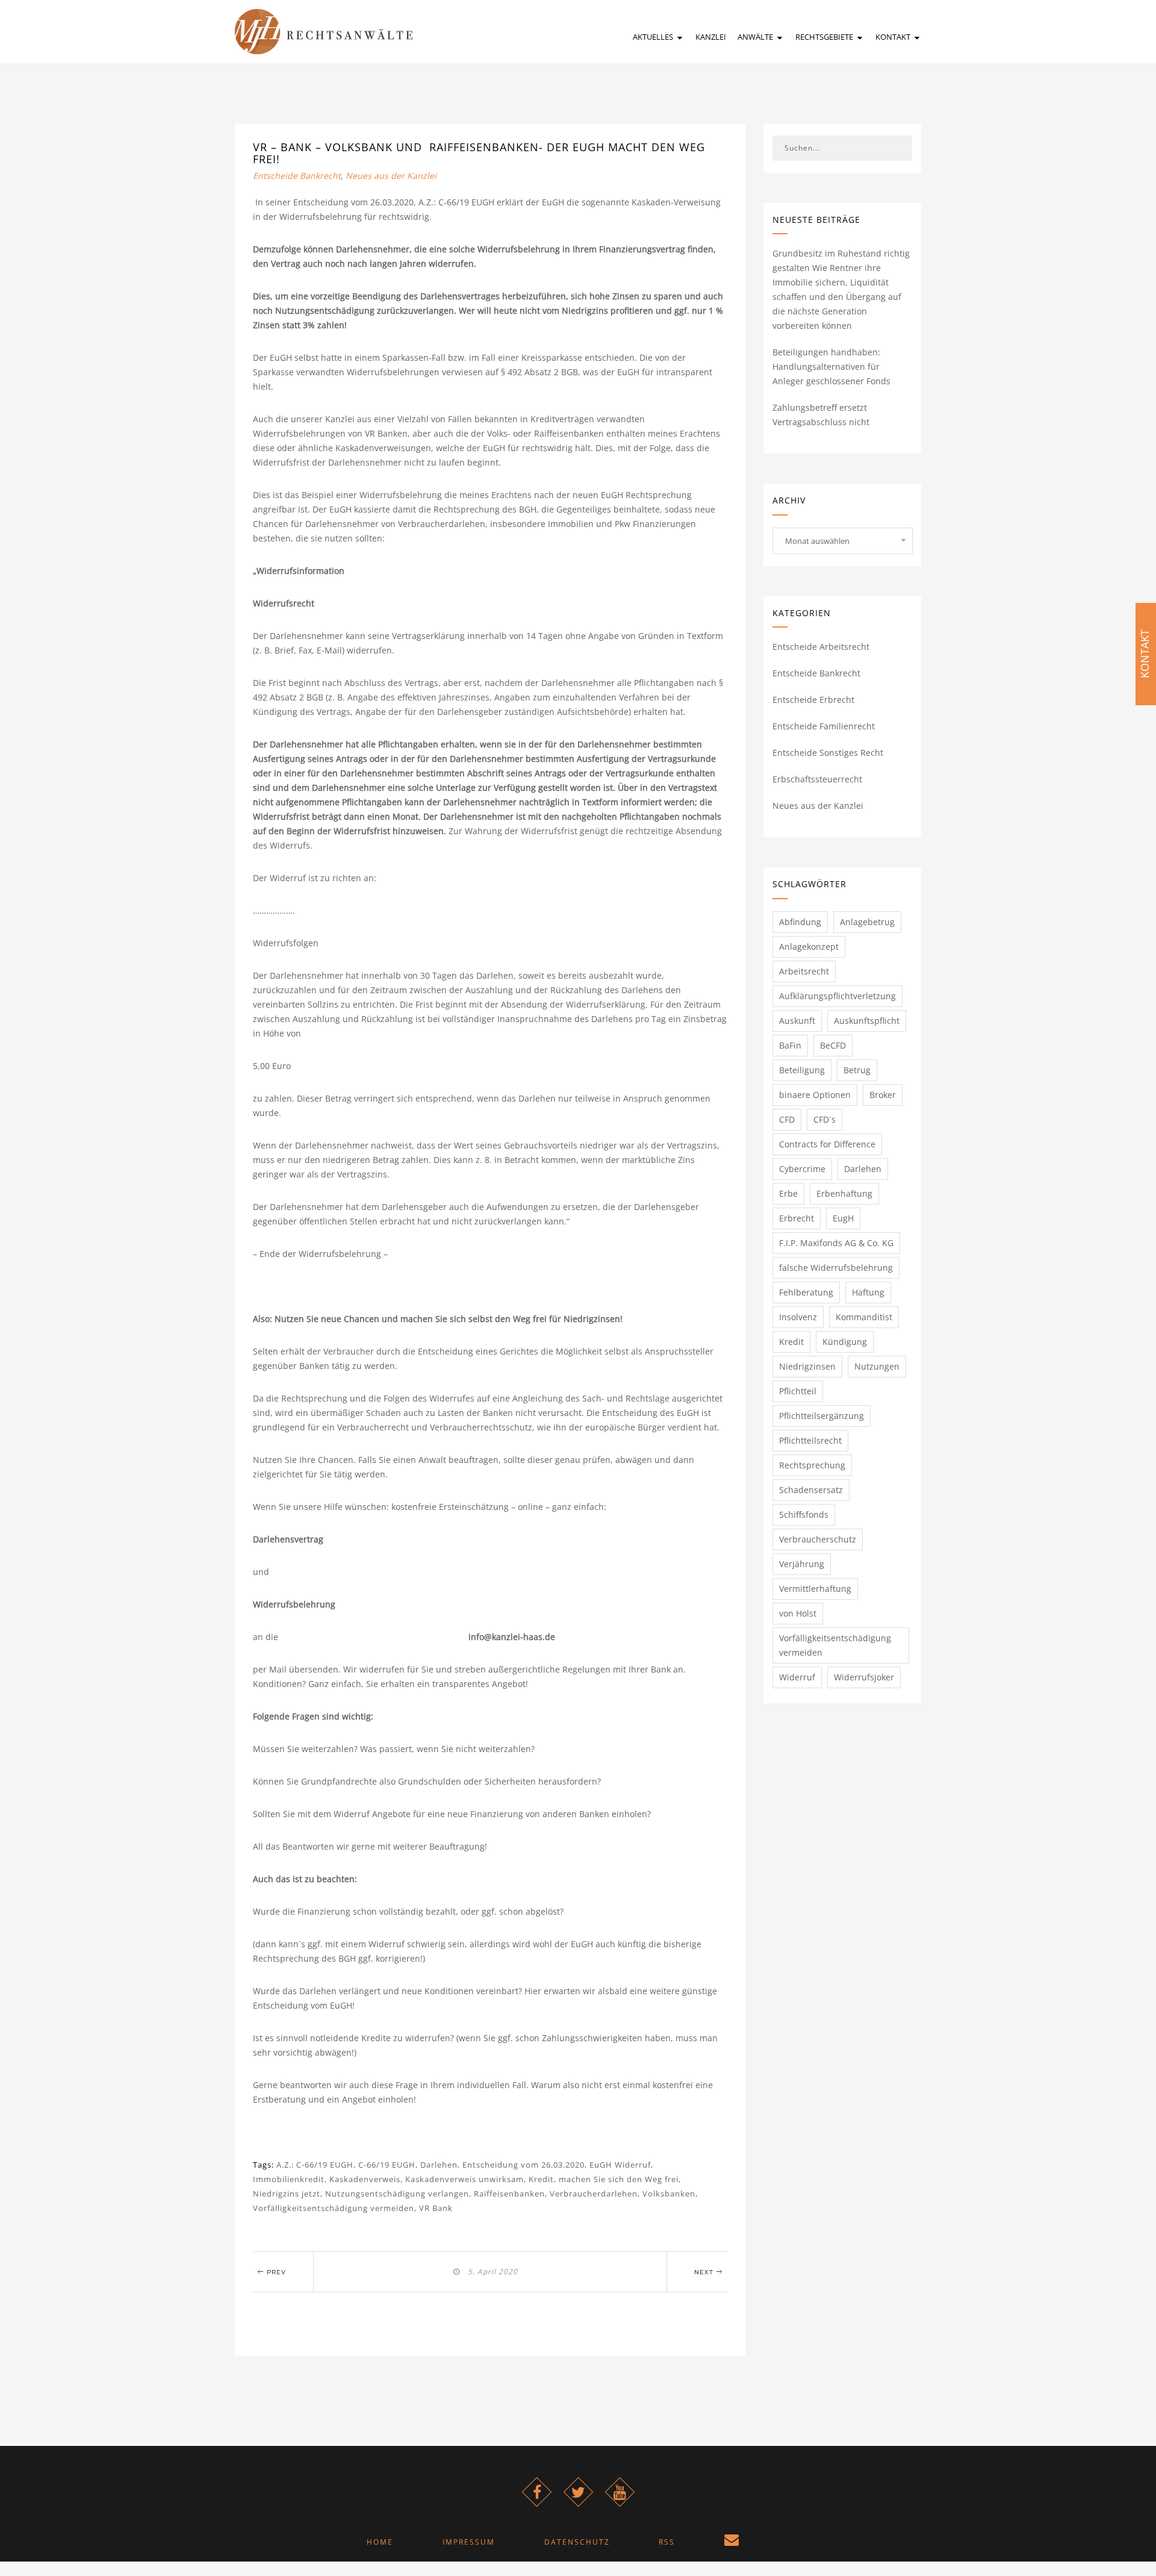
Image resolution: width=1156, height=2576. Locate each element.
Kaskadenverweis (365, 2179)
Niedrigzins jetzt (287, 2194)
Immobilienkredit (289, 2179)
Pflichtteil (798, 1391)
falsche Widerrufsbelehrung (836, 1268)
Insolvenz (798, 1317)
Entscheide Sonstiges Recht (828, 753)
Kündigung (845, 1342)
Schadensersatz (811, 1490)
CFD (787, 1119)
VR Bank (436, 2208)
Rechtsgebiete (825, 37)
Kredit (541, 2179)
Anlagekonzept (809, 947)
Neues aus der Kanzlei (391, 176)
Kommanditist (864, 1317)
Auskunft (797, 1021)
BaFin (790, 1045)
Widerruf (797, 1677)
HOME (380, 2542)
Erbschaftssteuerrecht (817, 779)
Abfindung (800, 922)
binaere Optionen (815, 1095)
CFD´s (825, 1119)
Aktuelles (654, 37)
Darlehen (439, 2165)
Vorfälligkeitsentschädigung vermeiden (334, 2208)
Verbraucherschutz (818, 1539)
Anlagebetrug (867, 922)
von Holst (798, 1613)
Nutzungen (877, 1366)
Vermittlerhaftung (815, 1589)
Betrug (857, 1070)
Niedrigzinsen (807, 1366)
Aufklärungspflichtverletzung (837, 996)
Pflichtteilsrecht (810, 1440)
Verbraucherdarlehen (594, 2194)
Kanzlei (711, 37)
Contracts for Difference (827, 1144)
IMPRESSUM (469, 2542)
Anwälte (756, 37)
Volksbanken (669, 2194)
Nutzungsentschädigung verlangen (397, 2194)
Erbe (788, 1193)
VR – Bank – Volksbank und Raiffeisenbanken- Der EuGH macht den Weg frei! (479, 153)
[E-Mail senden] (732, 2542)
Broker (883, 1095)
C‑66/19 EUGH (387, 2165)
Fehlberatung (806, 1292)
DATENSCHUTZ (577, 2542)
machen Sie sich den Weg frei (619, 2179)
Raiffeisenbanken (509, 2194)
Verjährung (802, 1564)
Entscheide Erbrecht (813, 700)
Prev (275, 2272)
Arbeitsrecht (804, 971)
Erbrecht (797, 1218)
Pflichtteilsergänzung (822, 1416)
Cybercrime (802, 1169)
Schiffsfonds (804, 1514)
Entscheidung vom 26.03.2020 (524, 2165)
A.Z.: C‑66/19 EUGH (315, 2165)
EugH (843, 1218)
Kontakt (894, 37)
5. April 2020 (490, 2272)
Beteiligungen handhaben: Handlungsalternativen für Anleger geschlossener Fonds (831, 366)
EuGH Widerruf (620, 2165)
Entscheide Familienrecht (824, 726)
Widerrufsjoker (864, 1677)
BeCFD (833, 1045)
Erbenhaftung (844, 1193)
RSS (667, 2542)
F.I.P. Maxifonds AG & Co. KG (836, 1243)
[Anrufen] (790, 2542)
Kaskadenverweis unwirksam (465, 2179)
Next (705, 2272)
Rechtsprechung (812, 1465)
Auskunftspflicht (867, 1021)
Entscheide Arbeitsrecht (821, 647)
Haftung (868, 1292)
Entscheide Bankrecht (297, 176)
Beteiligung (802, 1070)
